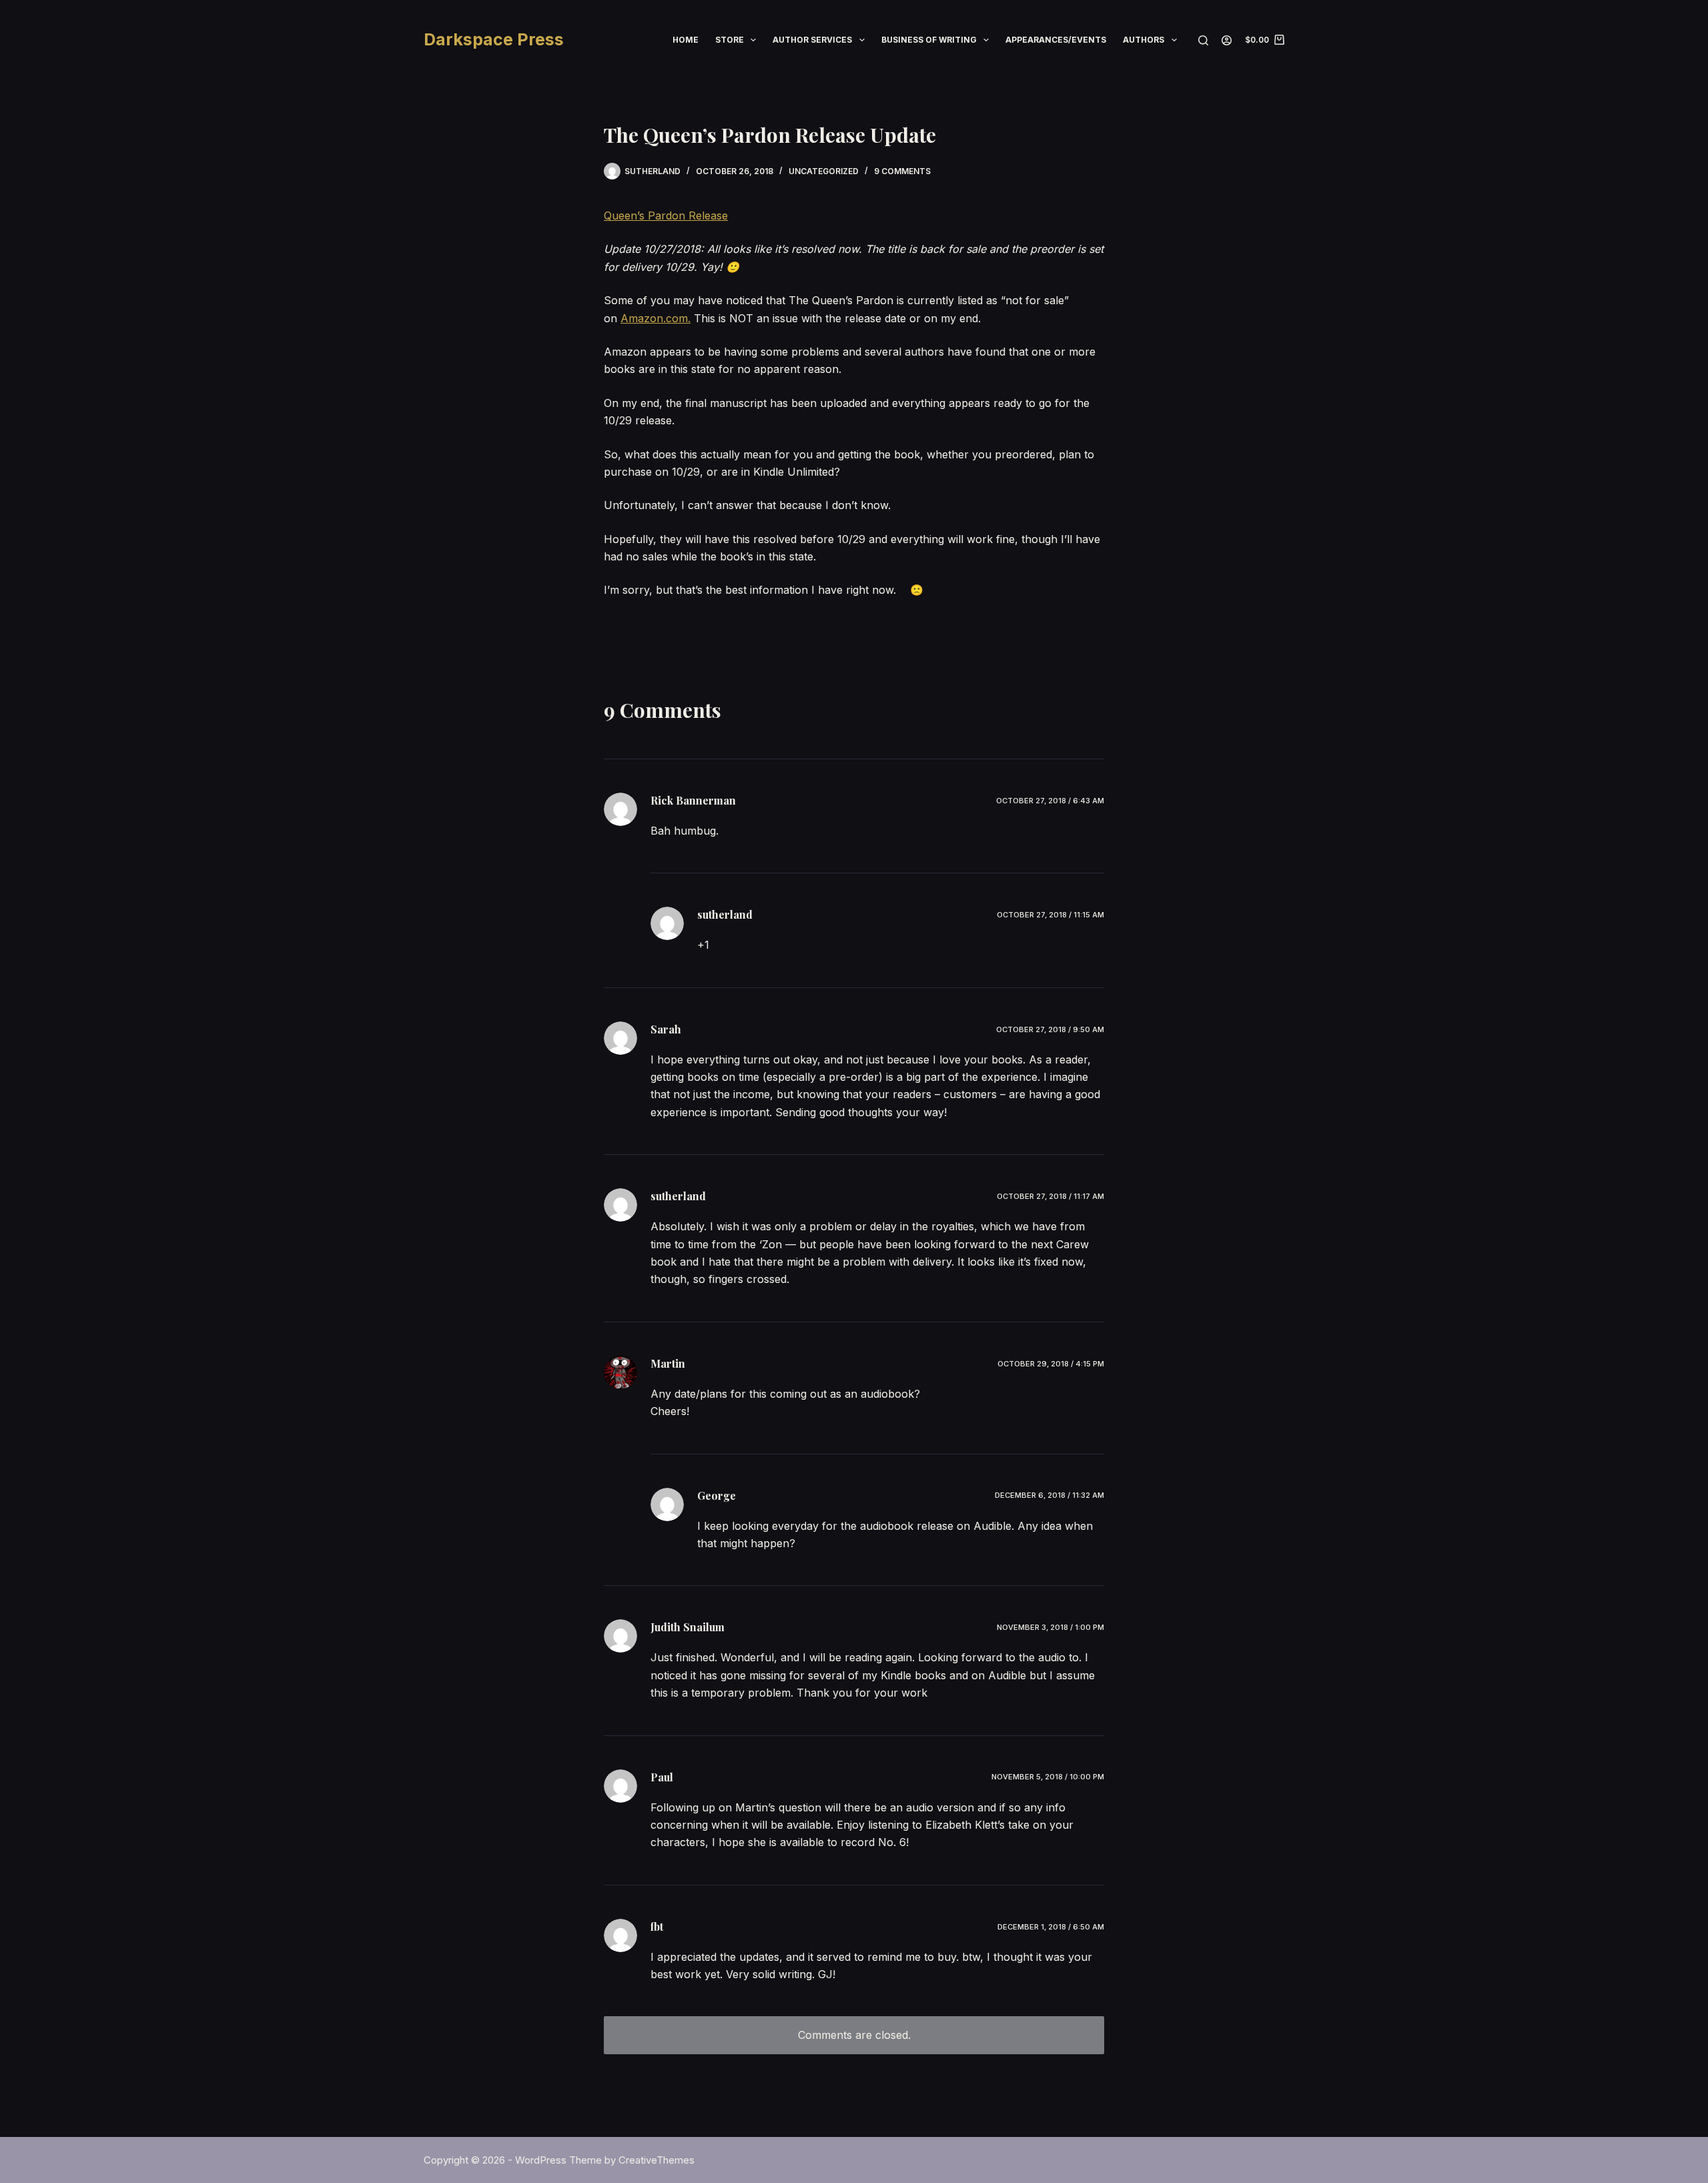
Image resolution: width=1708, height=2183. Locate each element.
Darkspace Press (494, 39)
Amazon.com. (656, 318)
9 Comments (902, 171)
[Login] (1227, 40)
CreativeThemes (657, 2160)
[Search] (1203, 40)
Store (730, 40)
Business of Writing (929, 40)
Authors (1144, 40)
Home (686, 40)
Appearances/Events (1056, 40)
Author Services (812, 40)
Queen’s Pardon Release (666, 215)
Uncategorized (824, 171)
